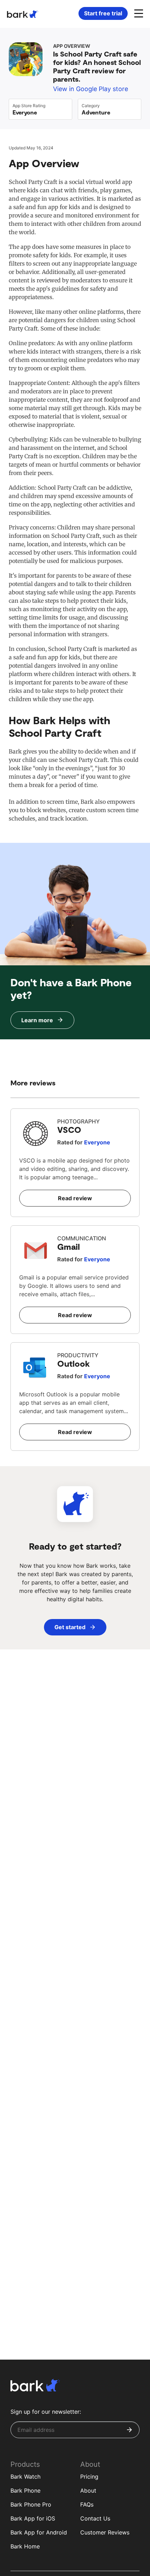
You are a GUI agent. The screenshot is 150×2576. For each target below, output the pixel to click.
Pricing (89, 2477)
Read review (75, 1198)
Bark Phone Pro (31, 2504)
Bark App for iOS (33, 2518)
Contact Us (95, 2518)
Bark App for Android (39, 2532)
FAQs (87, 2504)
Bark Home (25, 2546)
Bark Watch (25, 2477)
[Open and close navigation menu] (138, 13)
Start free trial (103, 13)
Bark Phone (25, 2490)
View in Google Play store (91, 89)
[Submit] (129, 2430)
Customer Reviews (105, 2532)
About (88, 2490)
